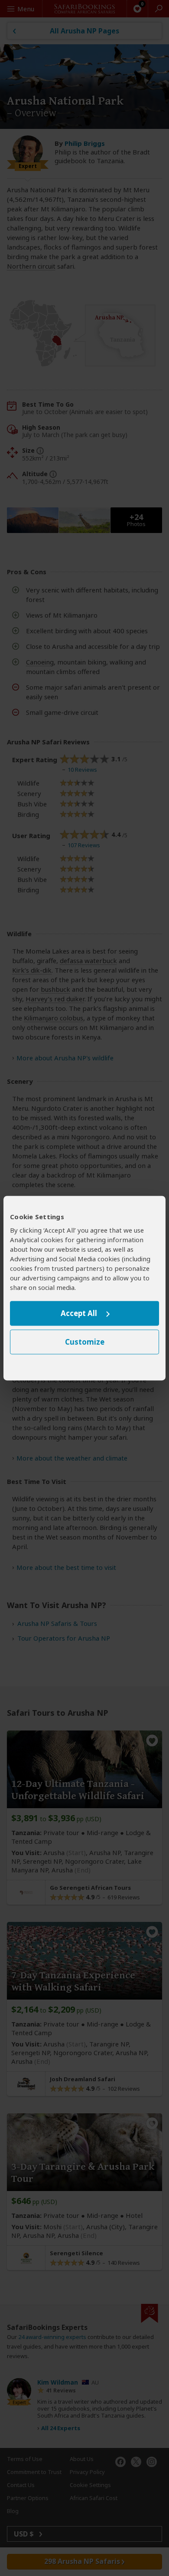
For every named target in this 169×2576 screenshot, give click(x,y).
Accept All (79, 1314)
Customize (85, 1342)
